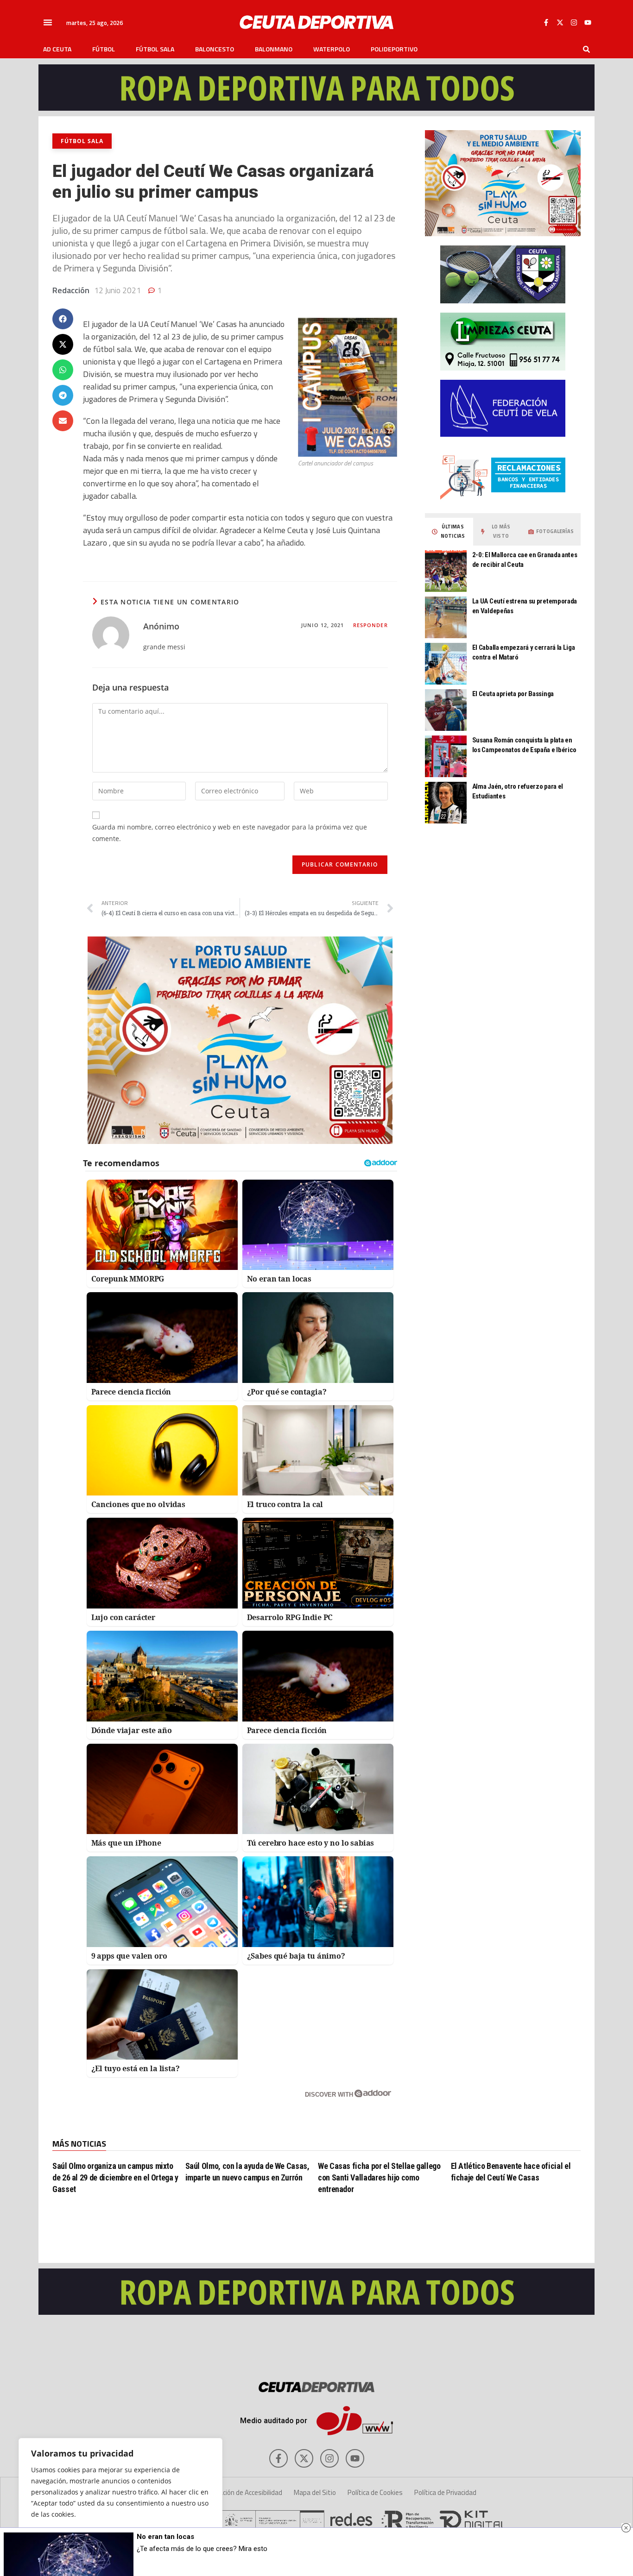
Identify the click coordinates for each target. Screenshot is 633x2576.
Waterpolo (332, 49)
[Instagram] (574, 22)
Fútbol (104, 49)
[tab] (449, 532)
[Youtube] (588, 22)
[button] (48, 22)
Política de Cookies (375, 2492)
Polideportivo (394, 49)
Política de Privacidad (445, 2492)
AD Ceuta (57, 49)
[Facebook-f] (546, 22)
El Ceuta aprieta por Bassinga (513, 694)
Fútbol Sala (155, 49)
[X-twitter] (560, 22)
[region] (120, 2498)
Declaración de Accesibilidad (242, 2492)
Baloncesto (215, 49)
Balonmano (274, 49)
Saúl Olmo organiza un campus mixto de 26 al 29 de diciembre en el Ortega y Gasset (115, 2177)
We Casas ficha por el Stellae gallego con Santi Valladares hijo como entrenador (379, 2177)
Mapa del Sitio (315, 2492)
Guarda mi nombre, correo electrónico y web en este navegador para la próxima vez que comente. (230, 833)
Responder (370, 625)
